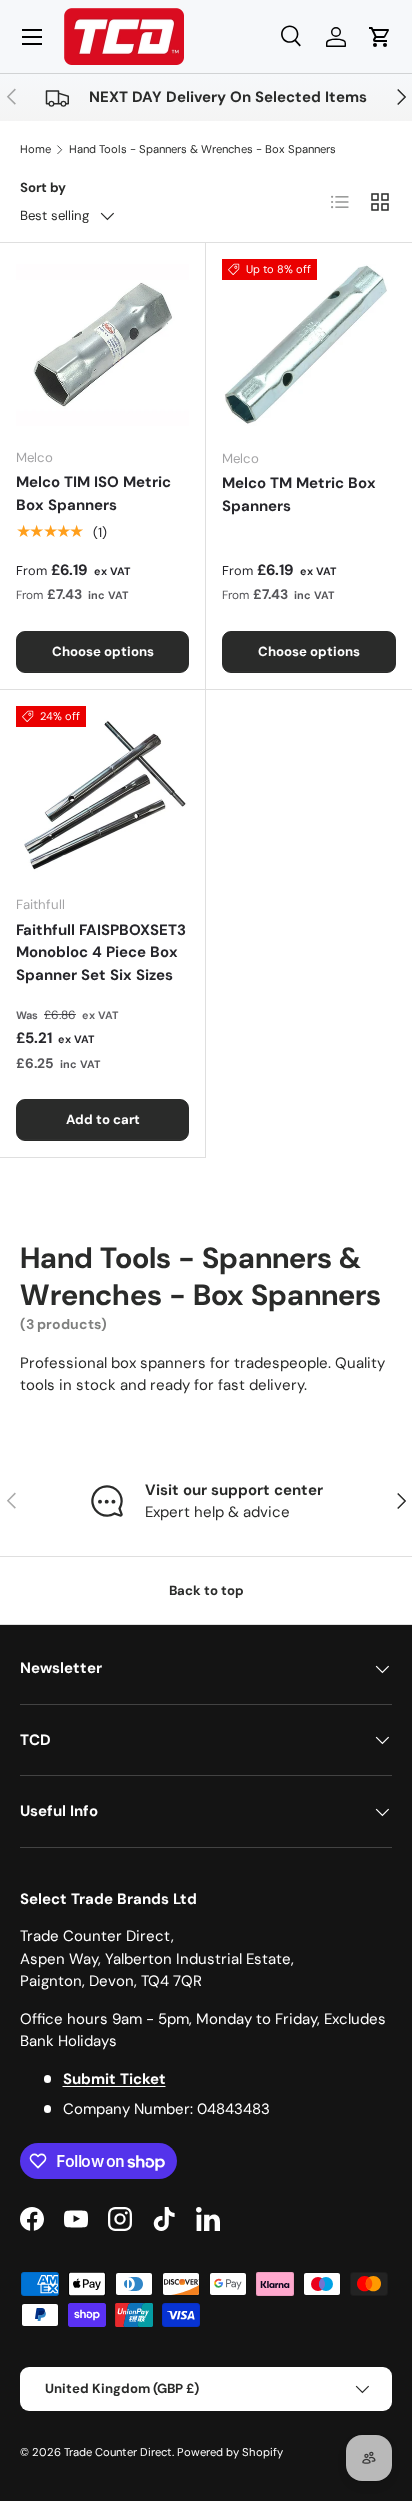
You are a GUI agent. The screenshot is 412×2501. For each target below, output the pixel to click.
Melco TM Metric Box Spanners (299, 494)
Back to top (206, 1590)
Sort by (43, 187)
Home (35, 149)
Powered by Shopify (230, 2452)
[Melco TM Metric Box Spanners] (309, 346)
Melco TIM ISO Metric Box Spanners (93, 493)
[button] (380, 37)
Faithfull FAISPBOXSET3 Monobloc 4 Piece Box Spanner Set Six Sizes (101, 952)
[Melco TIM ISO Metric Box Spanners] (102, 345)
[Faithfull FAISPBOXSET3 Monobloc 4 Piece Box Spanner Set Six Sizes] (102, 792)
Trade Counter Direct (118, 2452)
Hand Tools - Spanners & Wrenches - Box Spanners (202, 149)
